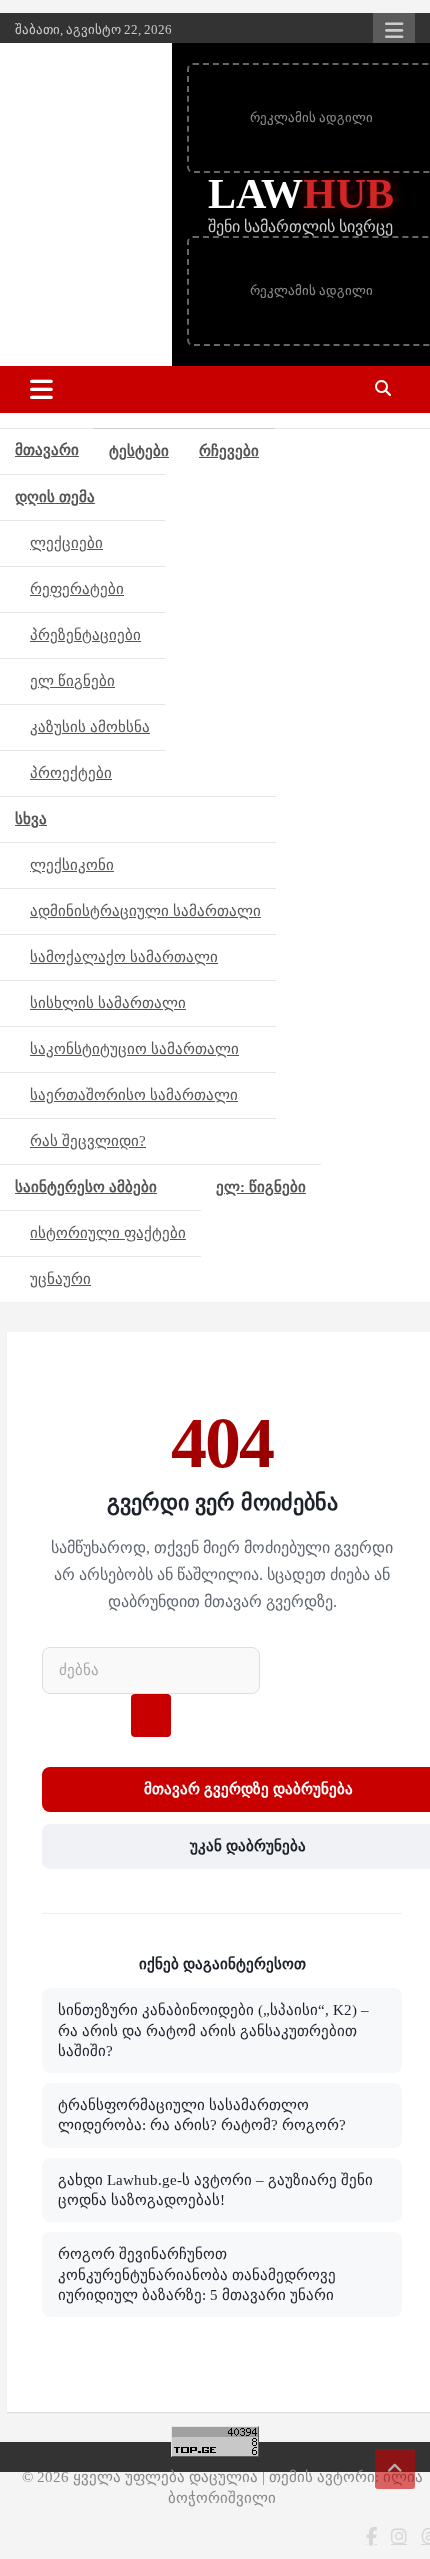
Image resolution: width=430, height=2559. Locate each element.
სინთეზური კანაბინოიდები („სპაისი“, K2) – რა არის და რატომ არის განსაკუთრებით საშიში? (213, 2030)
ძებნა (151, 1715)
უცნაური (60, 1279)
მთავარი (47, 450)
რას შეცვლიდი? (88, 1141)
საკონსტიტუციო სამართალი (134, 1049)
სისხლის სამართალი (108, 1003)
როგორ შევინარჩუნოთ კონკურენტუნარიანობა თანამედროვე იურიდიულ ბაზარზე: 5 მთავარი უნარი (197, 2274)
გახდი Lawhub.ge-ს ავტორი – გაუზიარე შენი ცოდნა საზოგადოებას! (215, 2190)
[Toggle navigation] (41, 389)
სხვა (31, 819)
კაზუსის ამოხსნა (90, 727)
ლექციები (66, 543)
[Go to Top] (395, 2469)
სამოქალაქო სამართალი (124, 957)
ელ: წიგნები (261, 1187)
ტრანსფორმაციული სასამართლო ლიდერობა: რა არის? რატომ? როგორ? (202, 2115)
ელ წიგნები (72, 681)
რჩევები (229, 451)
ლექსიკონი (72, 865)
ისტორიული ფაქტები (108, 1233)
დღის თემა (55, 497)
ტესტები (139, 451)
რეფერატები (77, 589)
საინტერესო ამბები (86, 1187)
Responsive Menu (394, 30)
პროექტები (71, 773)
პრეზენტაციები (85, 635)
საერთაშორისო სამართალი (134, 1095)
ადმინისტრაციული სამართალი (145, 911)
